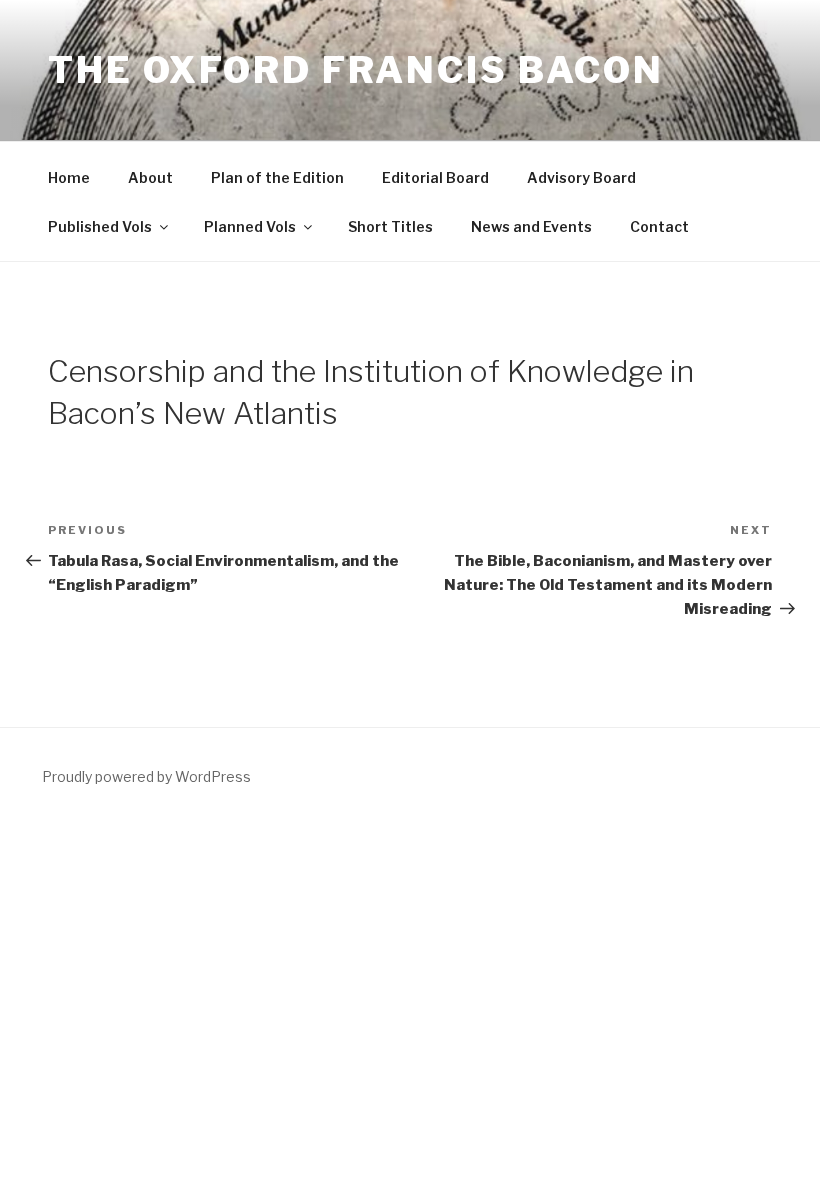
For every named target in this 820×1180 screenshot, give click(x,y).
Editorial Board (435, 177)
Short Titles (390, 226)
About (150, 177)
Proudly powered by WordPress (146, 776)
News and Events (531, 226)
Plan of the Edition (277, 177)
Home (69, 177)
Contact (659, 226)
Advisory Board (581, 177)
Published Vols (100, 226)
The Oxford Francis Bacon (356, 70)
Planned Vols (250, 226)
